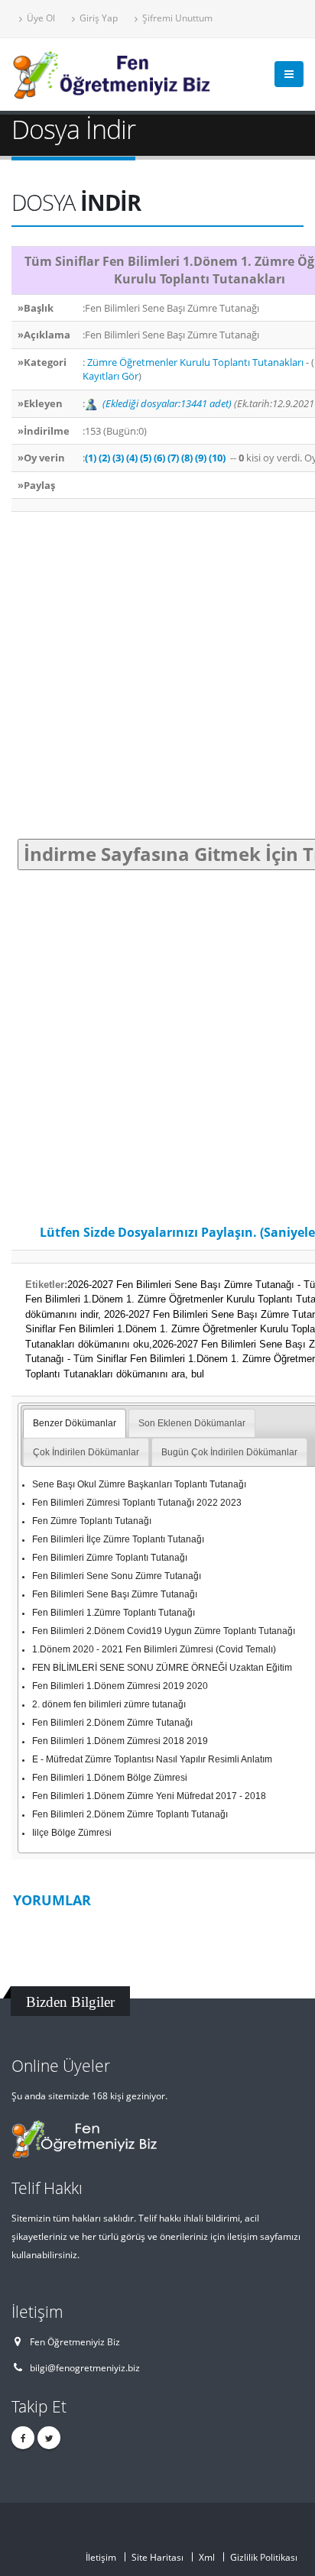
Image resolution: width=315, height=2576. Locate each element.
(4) (132, 458)
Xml (207, 2557)
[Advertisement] (157, 675)
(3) (118, 458)
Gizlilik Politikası (264, 2557)
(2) (104, 458)
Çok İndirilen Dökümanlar (86, 1452)
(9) (201, 458)
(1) (91, 458)
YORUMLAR (52, 1900)
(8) (187, 458)
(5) (146, 458)
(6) (159, 458)
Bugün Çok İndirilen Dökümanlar (229, 1452)
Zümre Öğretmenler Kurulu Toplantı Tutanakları (194, 362)
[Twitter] (49, 2438)
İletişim (101, 2557)
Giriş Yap (97, 18)
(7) (173, 458)
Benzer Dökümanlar (75, 1423)
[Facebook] (23, 2438)
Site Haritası (157, 2557)
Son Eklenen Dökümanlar (192, 1423)
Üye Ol (40, 18)
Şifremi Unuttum (176, 18)
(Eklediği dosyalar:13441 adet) (167, 403)
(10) (217, 458)
